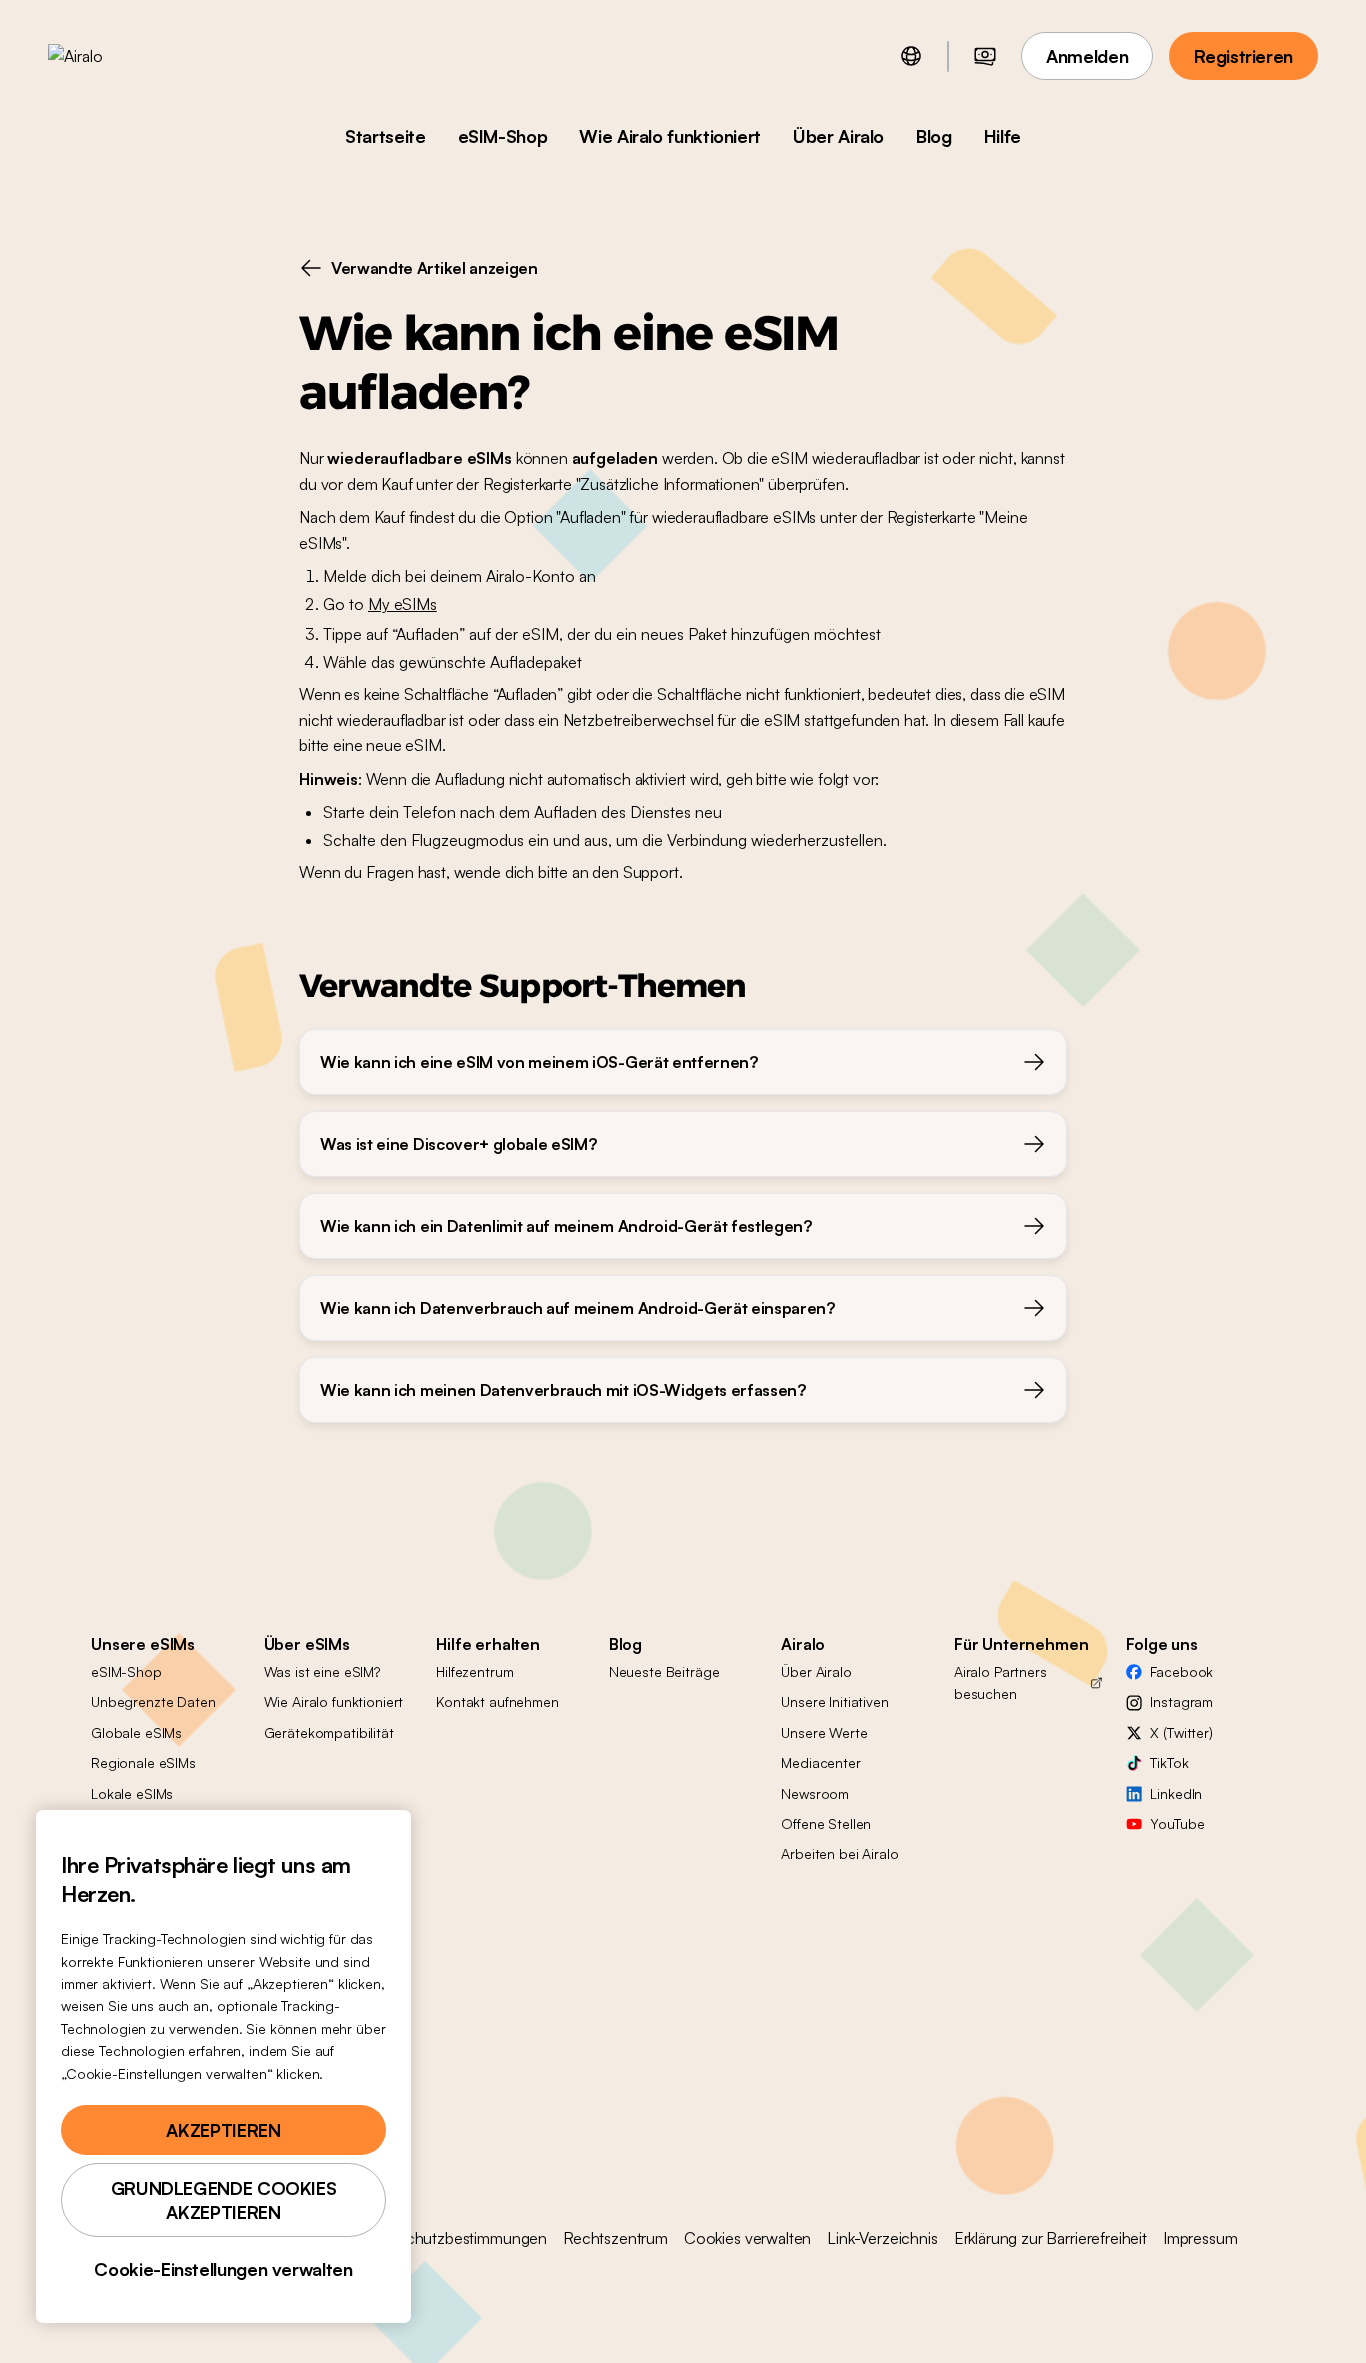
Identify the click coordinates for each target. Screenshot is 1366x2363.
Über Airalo (838, 136)
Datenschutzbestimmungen (452, 2238)
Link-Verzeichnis (882, 2238)
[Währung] (985, 56)
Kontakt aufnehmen (497, 1701)
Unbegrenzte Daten (153, 1701)
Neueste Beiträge (664, 1671)
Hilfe (1002, 136)
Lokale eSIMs (132, 1793)
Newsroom (815, 1793)
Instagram (1181, 1701)
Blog (934, 136)
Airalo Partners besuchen (1000, 1682)
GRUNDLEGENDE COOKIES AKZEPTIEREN (224, 2200)
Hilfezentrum (474, 1671)
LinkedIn (1176, 1793)
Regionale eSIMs (143, 1762)
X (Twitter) (1181, 1732)
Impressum (1200, 2238)
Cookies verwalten (747, 2238)
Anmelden (1087, 56)
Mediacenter (820, 1762)
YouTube (1177, 1823)
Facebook (1181, 1671)
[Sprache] (911, 56)
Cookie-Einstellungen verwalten (223, 2269)
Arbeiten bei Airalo (839, 1853)
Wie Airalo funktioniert (670, 136)
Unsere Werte (824, 1732)
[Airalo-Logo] (107, 56)
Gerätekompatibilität (329, 1732)
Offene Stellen (826, 1823)
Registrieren (1243, 56)
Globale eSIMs (136, 1732)
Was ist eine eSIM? (322, 1671)
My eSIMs (402, 604)
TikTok (1169, 1762)
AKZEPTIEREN (223, 2130)
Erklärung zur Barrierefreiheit (1050, 2238)
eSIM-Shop (503, 136)
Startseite (385, 136)
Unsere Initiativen (834, 1701)
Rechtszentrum (615, 2238)
